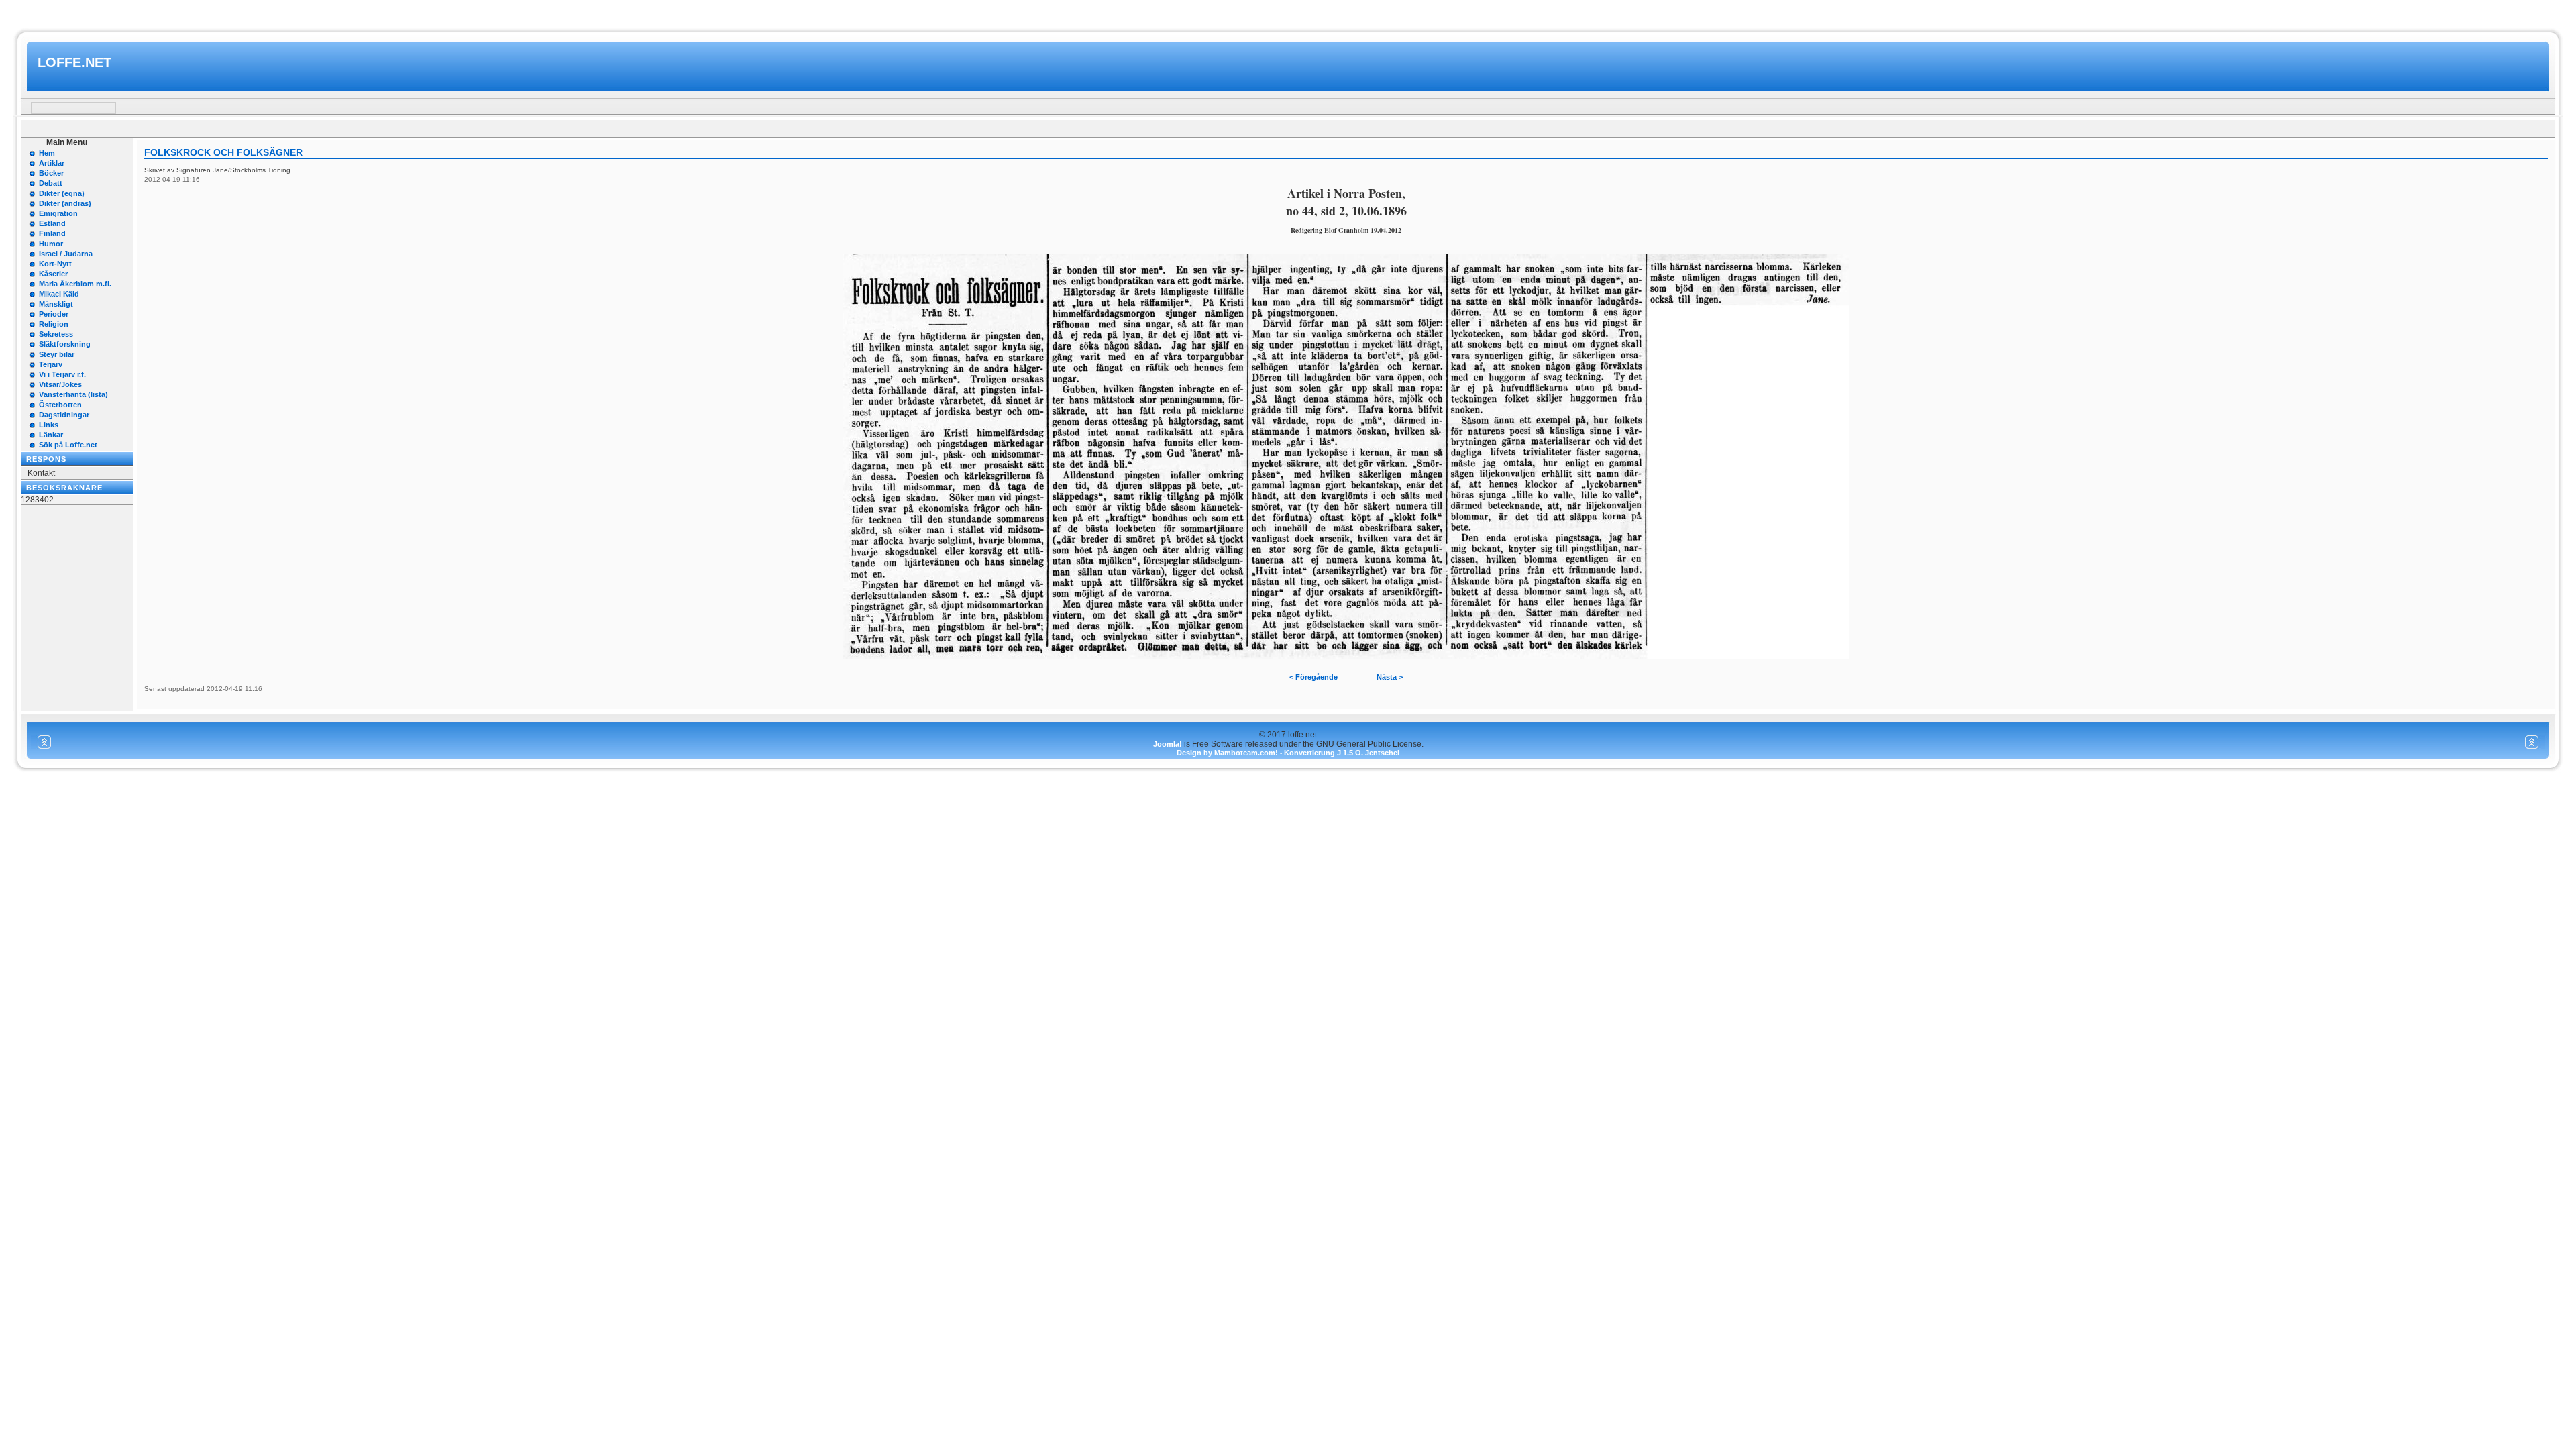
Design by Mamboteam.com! (1227, 753)
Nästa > (1390, 677)
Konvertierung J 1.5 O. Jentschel (1342, 753)
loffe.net (74, 62)
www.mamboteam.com (1288, 12)
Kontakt (41, 473)
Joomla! (1168, 744)
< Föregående (1313, 677)
